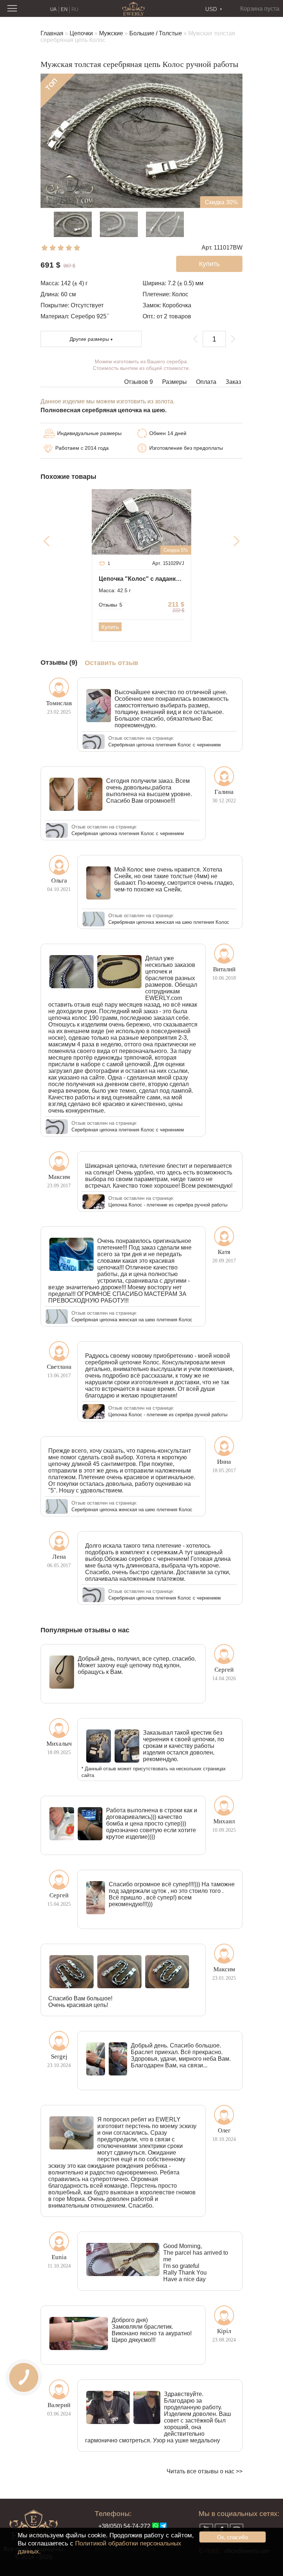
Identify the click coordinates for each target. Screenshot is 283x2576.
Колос (180, 294)
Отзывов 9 (139, 382)
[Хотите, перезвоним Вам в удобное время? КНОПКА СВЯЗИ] (24, 2377)
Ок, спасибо (233, 2537)
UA (53, 9)
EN (64, 9)
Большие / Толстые (156, 33)
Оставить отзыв (111, 663)
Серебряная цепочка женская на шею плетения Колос (169, 922)
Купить (110, 627)
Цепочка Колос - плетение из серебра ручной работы (168, 1205)
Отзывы (111, 605)
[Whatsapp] (156, 2526)
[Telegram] (163, 2526)
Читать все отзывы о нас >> (205, 2471)
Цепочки (81, 33)
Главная (52, 33)
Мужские (111, 33)
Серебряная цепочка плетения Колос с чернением (165, 745)
